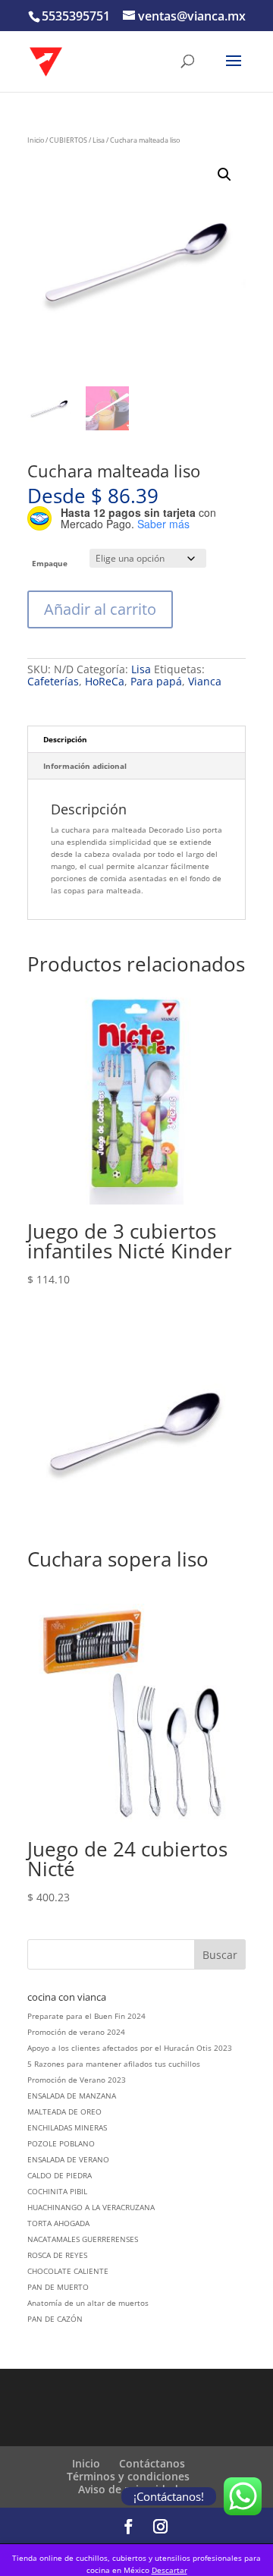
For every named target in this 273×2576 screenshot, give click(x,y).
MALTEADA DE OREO (64, 2112)
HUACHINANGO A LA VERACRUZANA (91, 2207)
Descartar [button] (169, 2570)
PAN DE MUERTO (58, 2287)
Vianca (205, 681)
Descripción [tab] (65, 739)
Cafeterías (53, 681)
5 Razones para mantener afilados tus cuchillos (114, 2064)
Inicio (36, 140)
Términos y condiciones (128, 2476)
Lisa (99, 140)
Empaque (50, 563)
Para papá (156, 681)
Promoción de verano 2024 (76, 2032)
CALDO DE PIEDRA (60, 2175)
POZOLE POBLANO (61, 2143)
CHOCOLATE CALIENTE (68, 2271)
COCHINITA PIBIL (57, 2191)
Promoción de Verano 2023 (77, 2080)
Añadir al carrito (100, 609)
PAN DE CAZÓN (55, 2319)
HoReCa (105, 681)
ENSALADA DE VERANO (68, 2159)
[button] (224, 175)
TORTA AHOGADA (58, 2223)
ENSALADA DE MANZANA (72, 2096)
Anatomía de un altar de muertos (88, 2303)
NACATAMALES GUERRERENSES (83, 2239)
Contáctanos (152, 2463)
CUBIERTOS (68, 140)
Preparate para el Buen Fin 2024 (86, 2016)
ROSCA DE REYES (57, 2255)
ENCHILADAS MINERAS (67, 2127)
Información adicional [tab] (85, 766)
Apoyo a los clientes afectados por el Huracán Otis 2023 (130, 2048)
